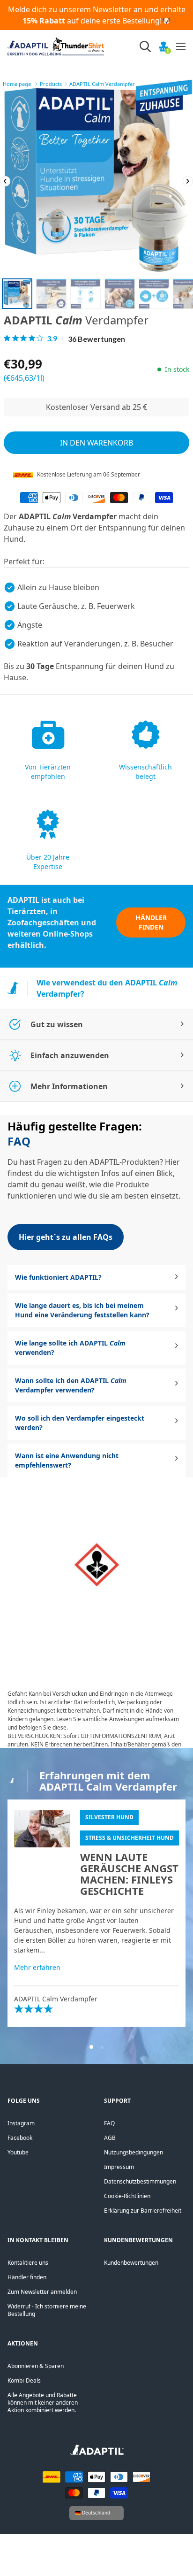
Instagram (21, 2123)
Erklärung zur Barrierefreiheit (143, 2211)
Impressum (119, 2167)
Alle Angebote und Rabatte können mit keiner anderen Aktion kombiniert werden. (43, 2403)
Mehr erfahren (37, 1967)
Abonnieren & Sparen (36, 2366)
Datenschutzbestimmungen (140, 2181)
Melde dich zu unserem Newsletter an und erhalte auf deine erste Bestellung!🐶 (97, 15)
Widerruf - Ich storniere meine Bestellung (47, 2310)
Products (51, 84)
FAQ (109, 2123)
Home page (17, 84)
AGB (110, 2138)
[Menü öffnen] (181, 46)
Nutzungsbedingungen (134, 2152)
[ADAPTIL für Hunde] (97, 2453)
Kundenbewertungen (131, 2263)
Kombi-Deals (24, 2380)
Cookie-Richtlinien (127, 2196)
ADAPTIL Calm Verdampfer (102, 84)
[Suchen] (145, 46)
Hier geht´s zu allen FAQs (66, 1237)
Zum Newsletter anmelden (42, 2292)
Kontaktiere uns (28, 2263)
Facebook (20, 2138)
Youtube (18, 2152)
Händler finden (151, 922)
